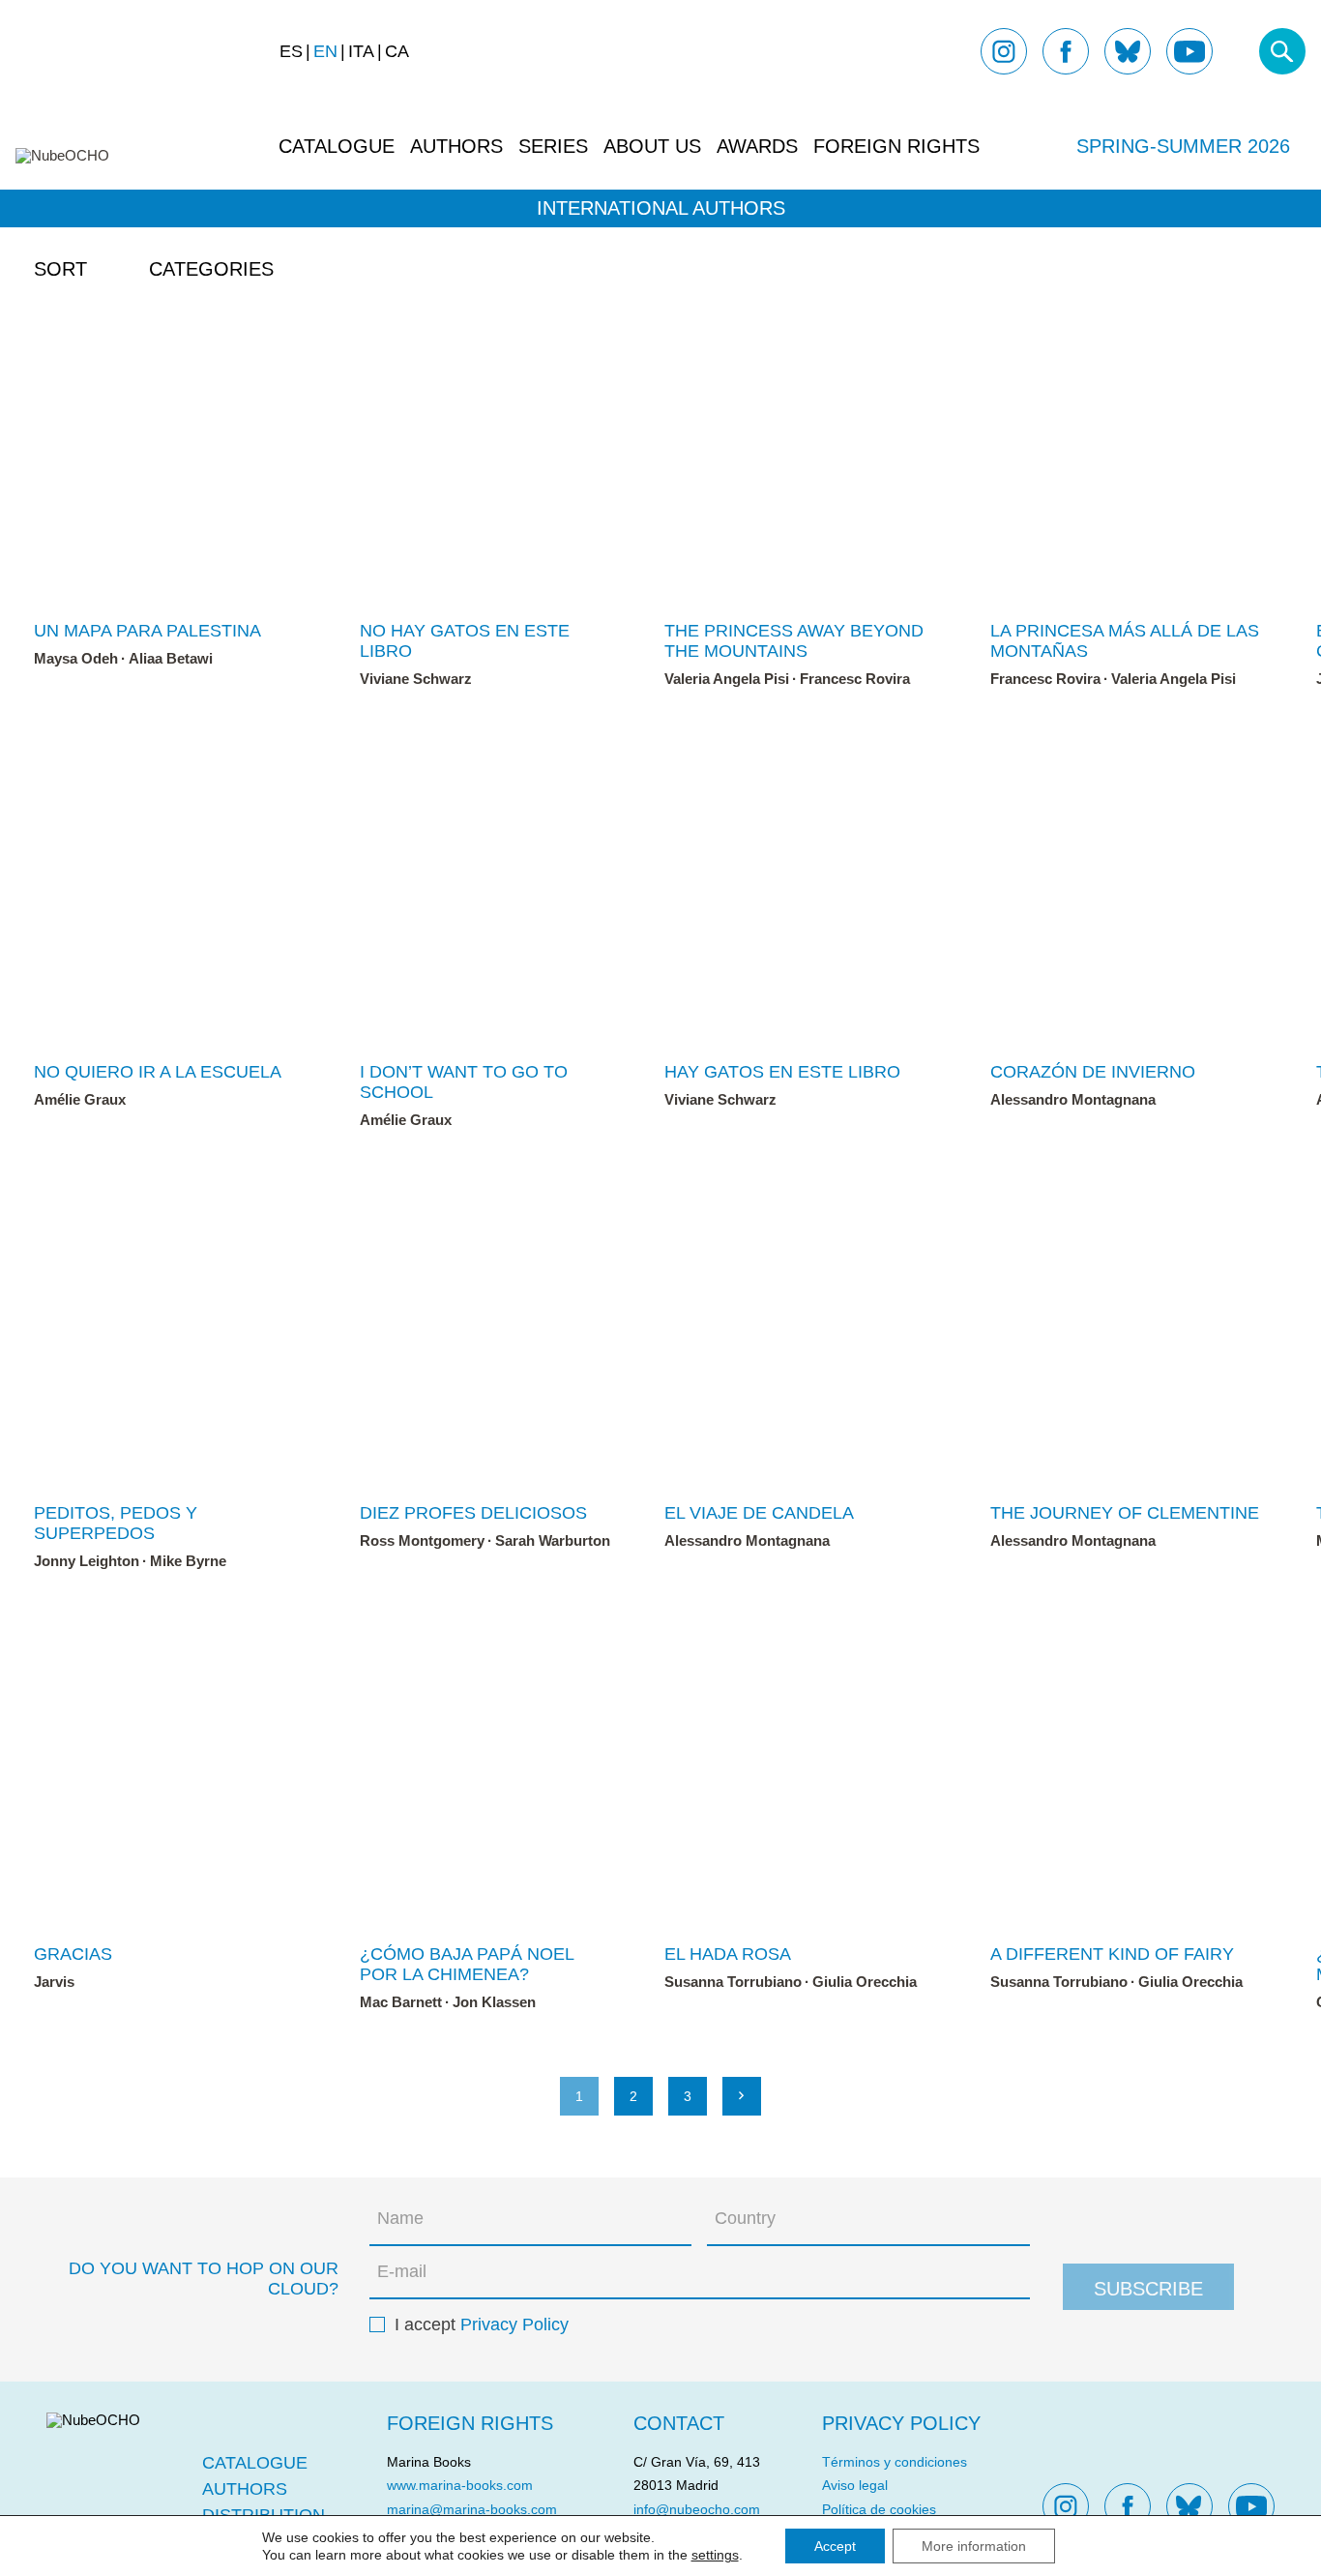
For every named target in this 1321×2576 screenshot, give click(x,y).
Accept (835, 2546)
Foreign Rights (896, 146)
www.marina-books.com (460, 2485)
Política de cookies (879, 2509)
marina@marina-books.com (472, 2509)
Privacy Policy (514, 2324)
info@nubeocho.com (697, 2509)
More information (974, 2546)
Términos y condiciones (895, 2462)
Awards (757, 146)
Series (553, 146)
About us (652, 146)
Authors (456, 146)
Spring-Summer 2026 (1183, 146)
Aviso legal (855, 2485)
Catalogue (337, 146)
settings (715, 2555)
